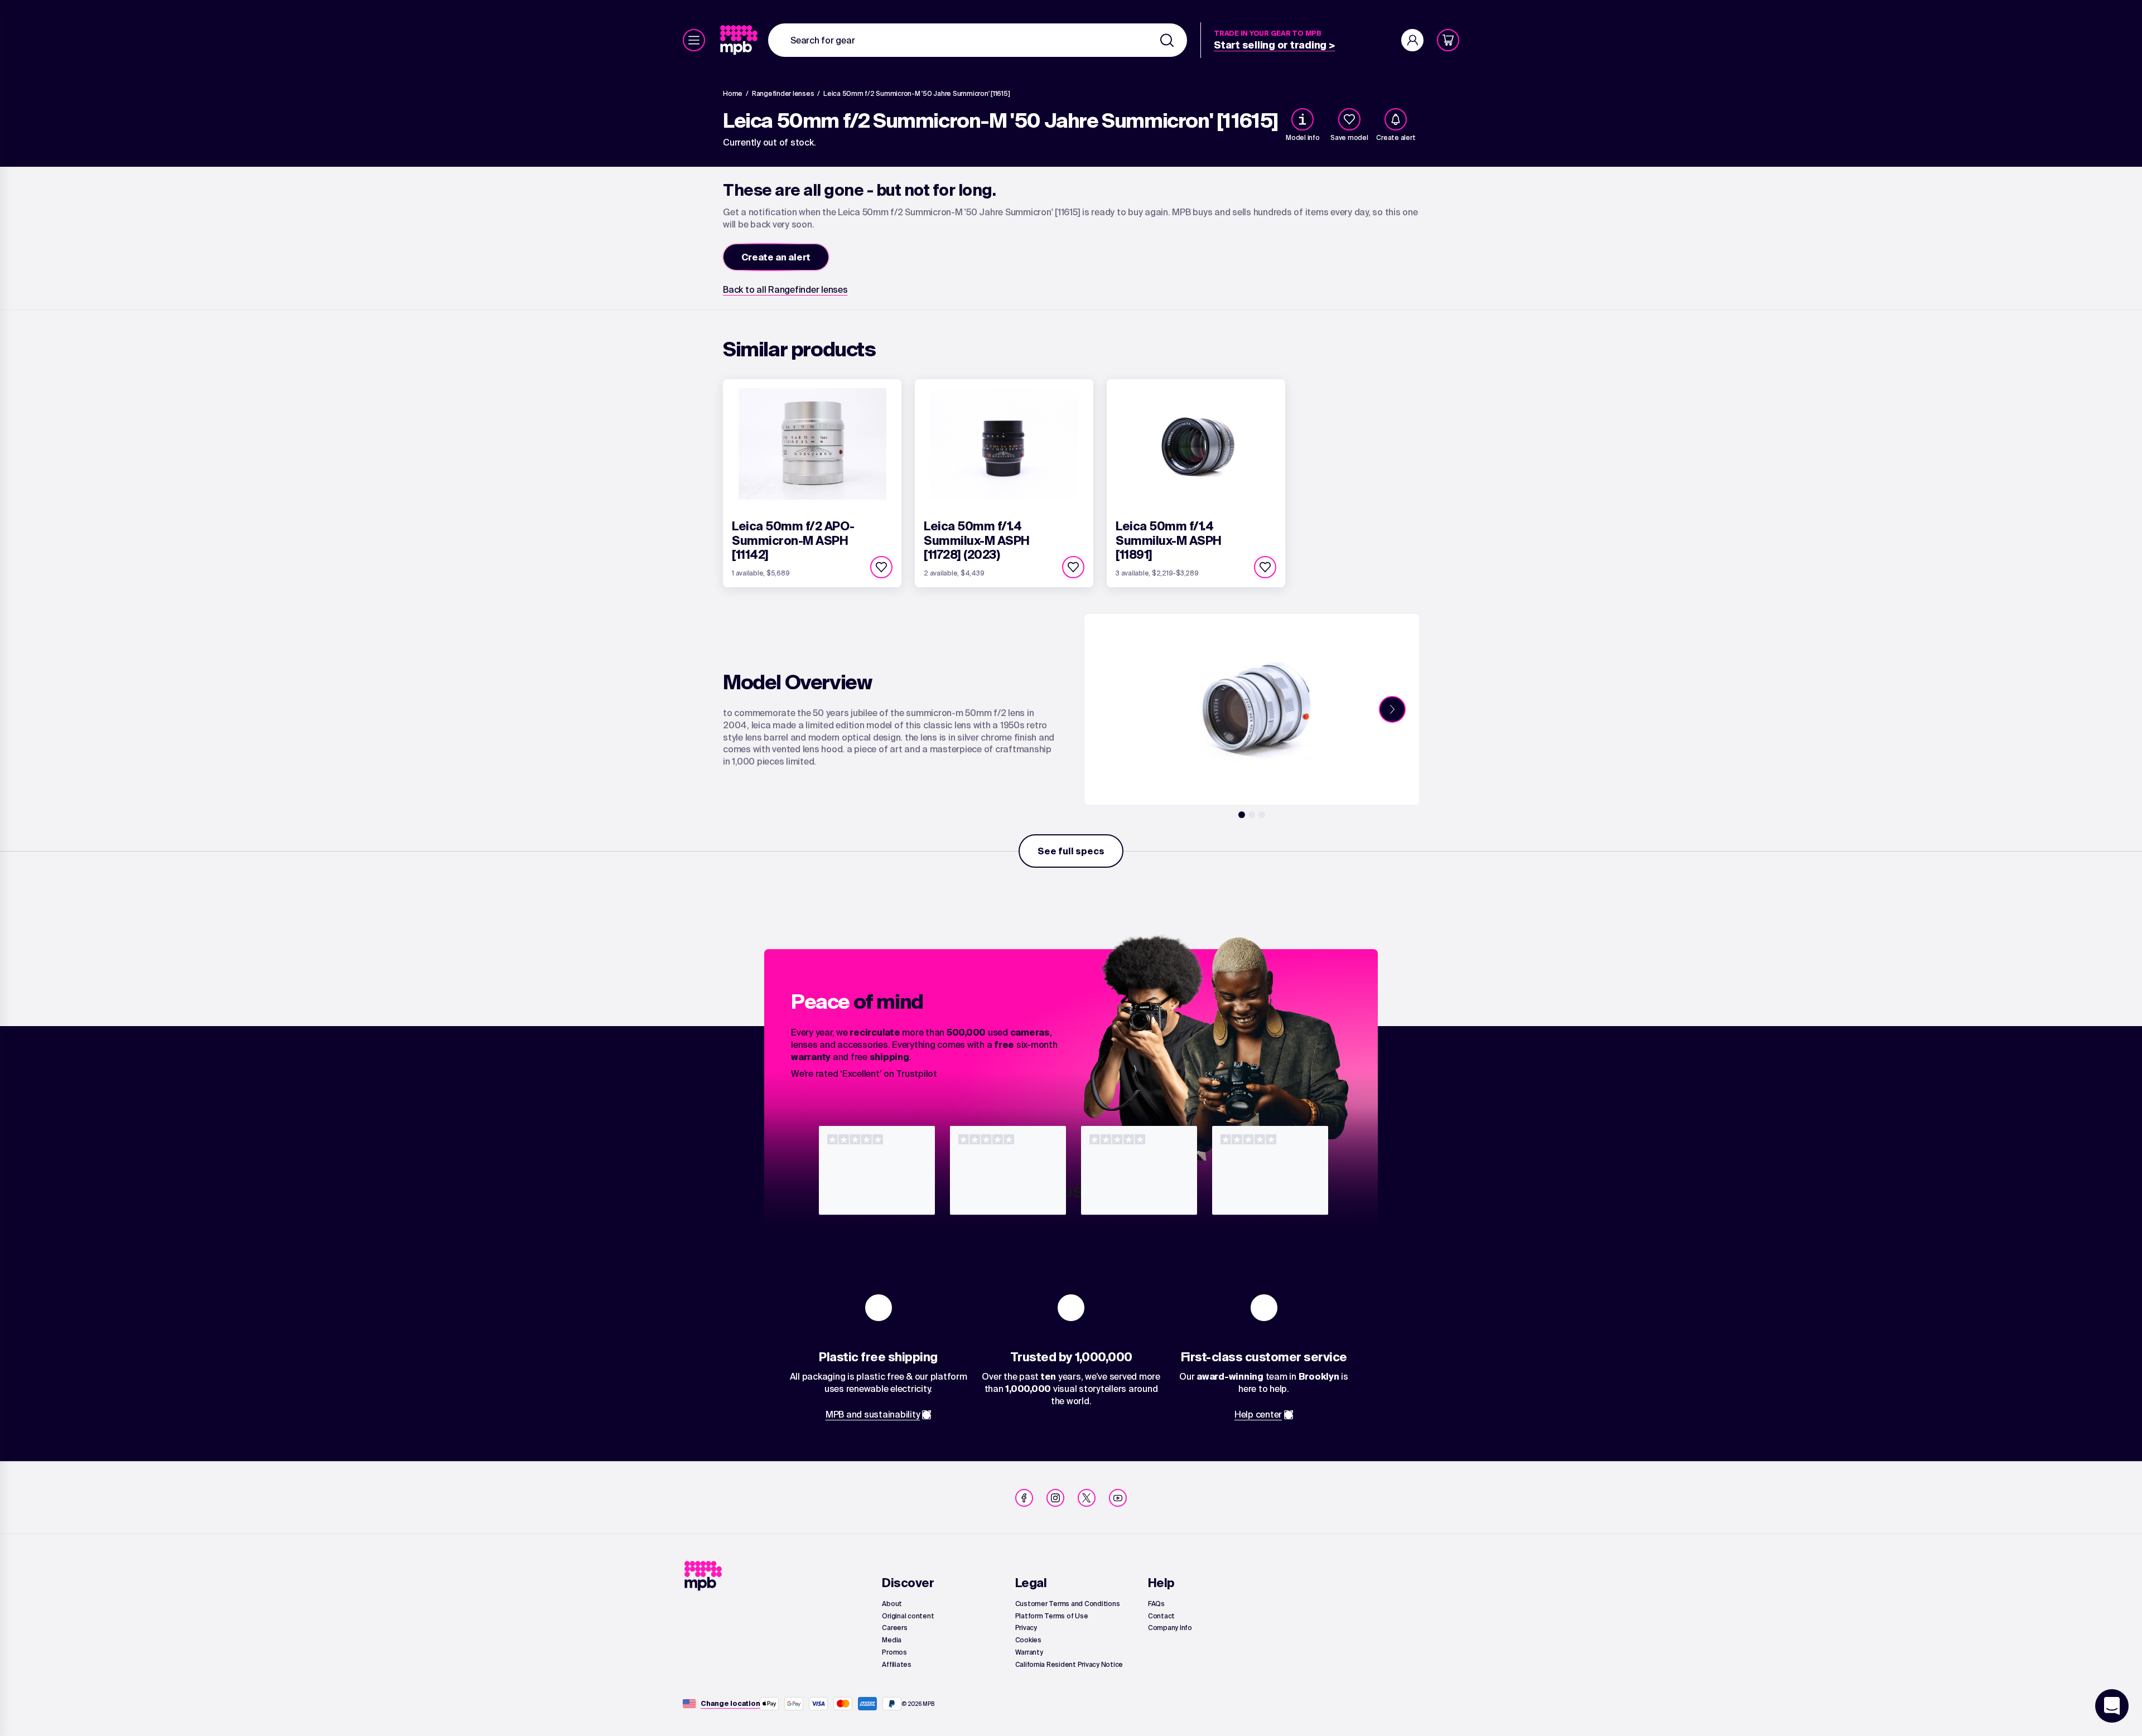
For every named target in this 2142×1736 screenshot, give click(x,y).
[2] (1252, 815)
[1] (1242, 815)
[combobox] (978, 40)
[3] (1262, 815)
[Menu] (694, 40)
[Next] (1392, 709)
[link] (740, 40)
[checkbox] (1349, 119)
